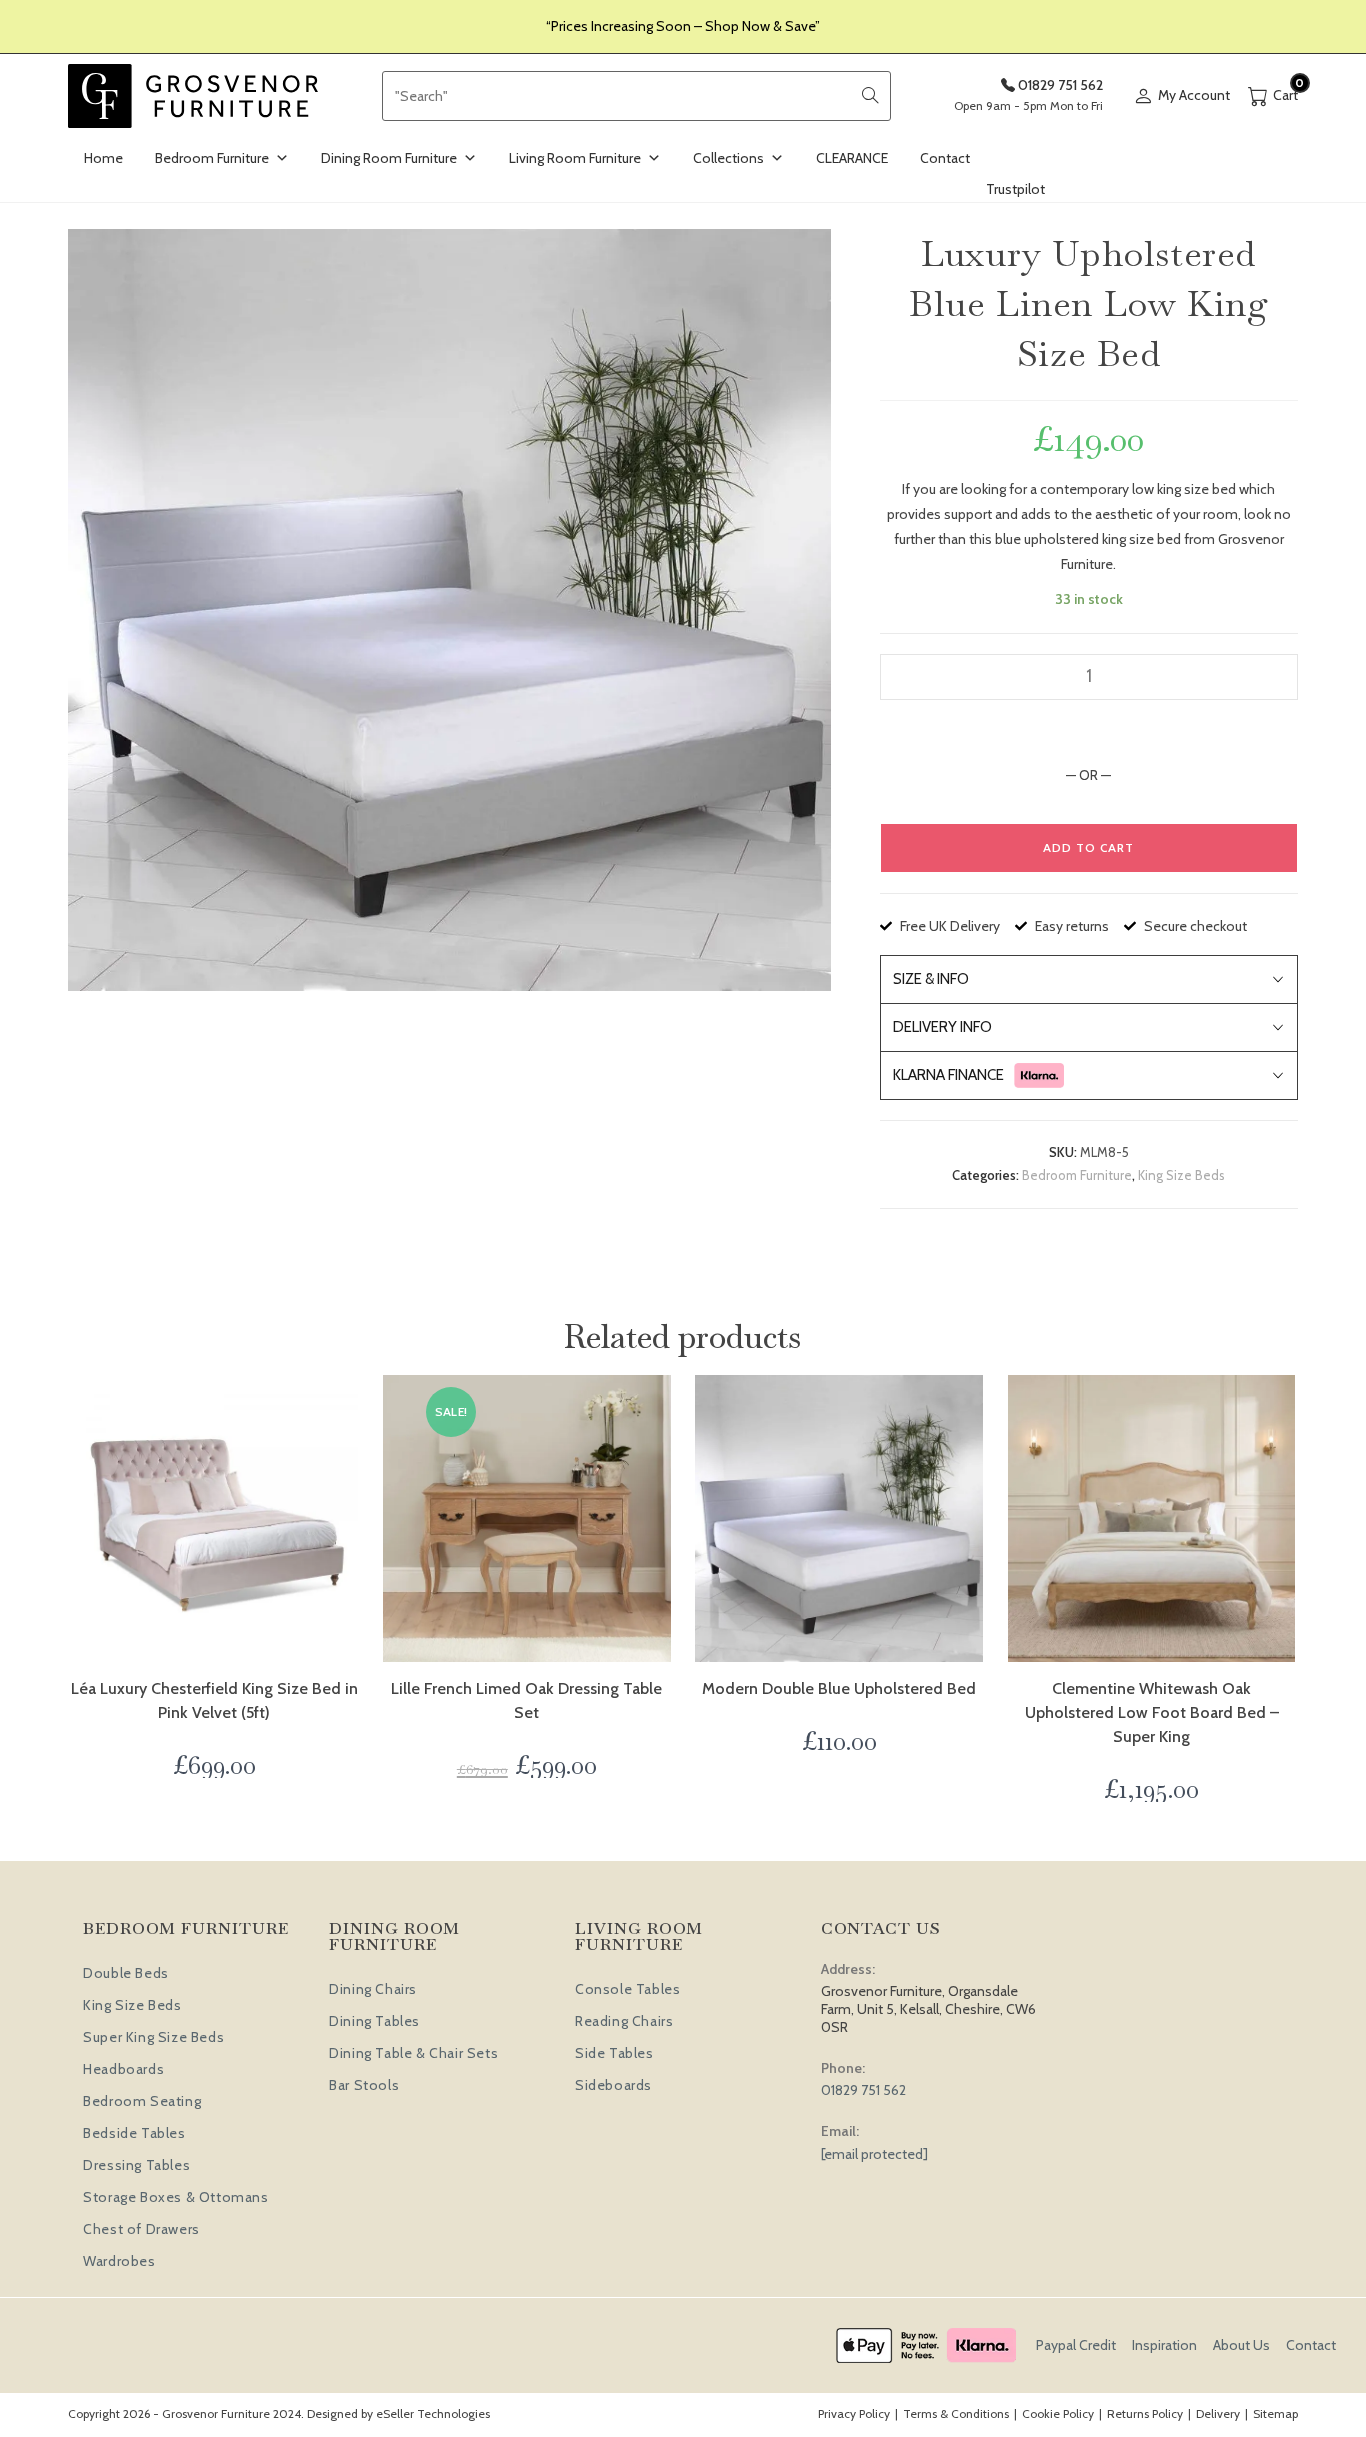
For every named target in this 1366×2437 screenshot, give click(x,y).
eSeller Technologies (433, 2413)
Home (103, 158)
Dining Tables (374, 2021)
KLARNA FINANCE (948, 1075)
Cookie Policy (1058, 2413)
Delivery (1218, 2413)
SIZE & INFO (931, 979)
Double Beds (126, 1973)
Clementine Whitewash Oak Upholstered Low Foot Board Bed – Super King (1152, 1712)
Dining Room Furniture (389, 158)
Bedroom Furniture (212, 158)
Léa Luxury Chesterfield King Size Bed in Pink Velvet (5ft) (214, 1700)
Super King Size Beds (153, 2037)
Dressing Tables (136, 2165)
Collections (728, 158)
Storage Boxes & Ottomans (175, 2197)
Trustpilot (1015, 189)
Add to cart (1088, 847)
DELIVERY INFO (942, 1027)
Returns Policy (1145, 2413)
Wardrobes (119, 2261)
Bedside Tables (134, 2133)
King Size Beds (1181, 1175)
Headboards (123, 2069)
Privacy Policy (854, 2413)
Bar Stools (364, 2085)
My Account (1194, 95)
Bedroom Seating (142, 2101)
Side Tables (614, 2053)
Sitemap (1275, 2413)
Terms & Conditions (956, 2413)
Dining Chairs (373, 1989)
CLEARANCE (852, 158)
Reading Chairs (624, 2021)
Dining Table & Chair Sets (413, 2053)
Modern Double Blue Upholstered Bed (839, 1688)
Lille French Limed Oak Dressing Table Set (526, 1700)
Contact (945, 158)
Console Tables (627, 1989)
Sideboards (613, 2085)
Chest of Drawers (141, 2229)
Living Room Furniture (575, 158)
